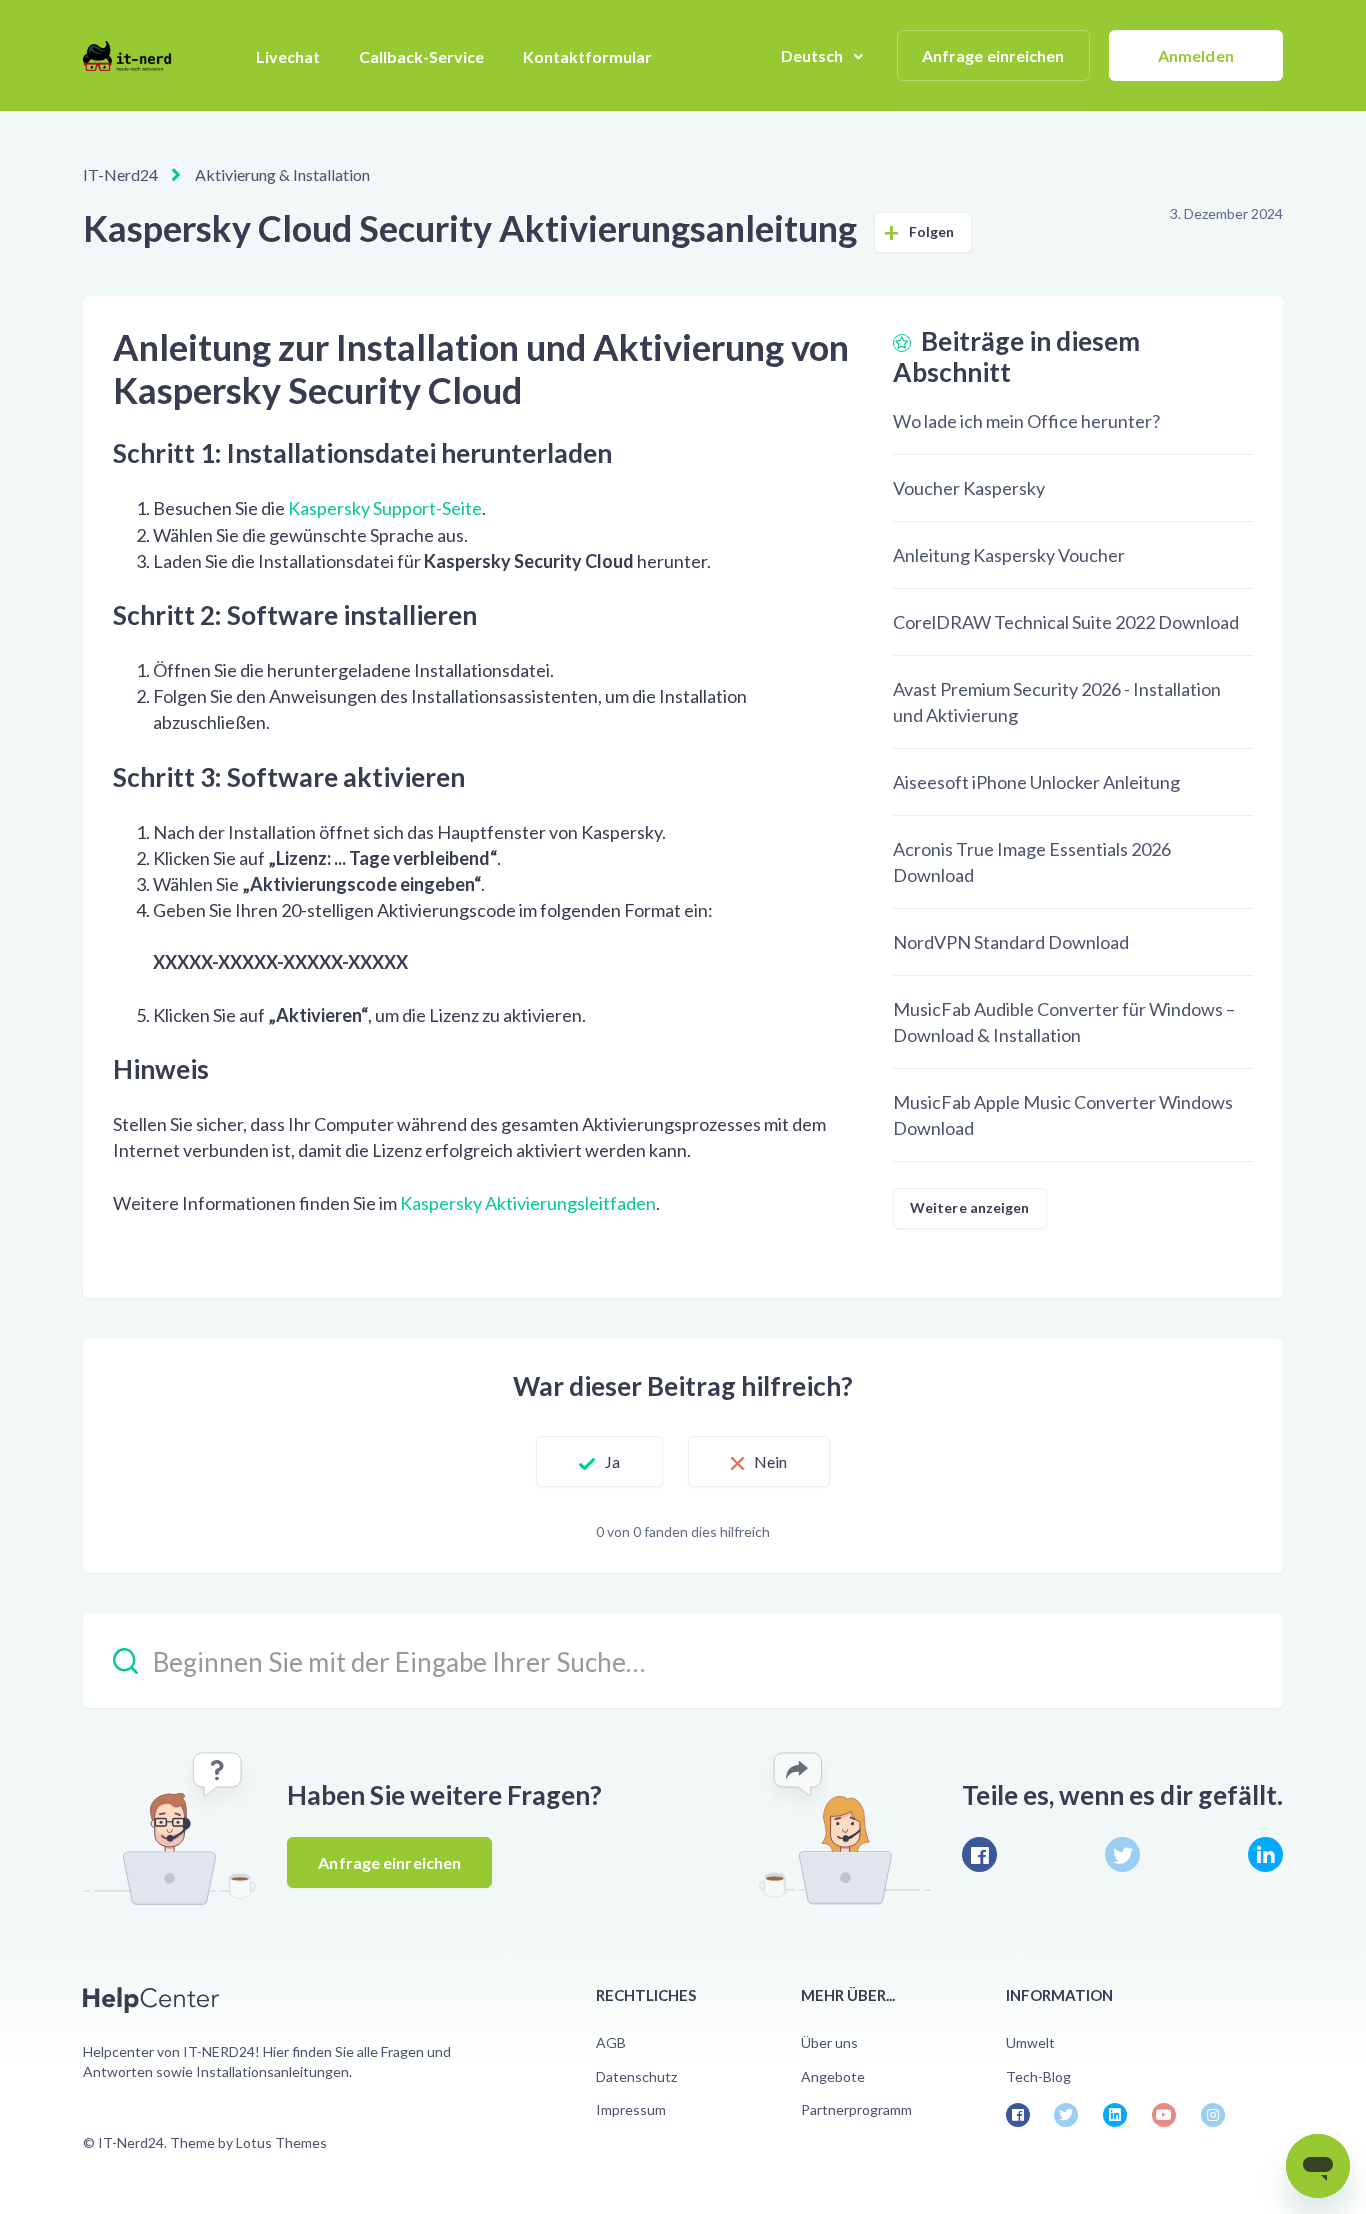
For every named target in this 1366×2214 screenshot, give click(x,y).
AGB (611, 2042)
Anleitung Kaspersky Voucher (1009, 555)
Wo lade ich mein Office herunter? (1026, 421)
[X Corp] (1122, 1854)
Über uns (829, 2042)
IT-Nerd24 (120, 174)
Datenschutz (636, 2076)
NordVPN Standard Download (1011, 942)
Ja (612, 1461)
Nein (770, 1461)
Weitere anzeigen (970, 1207)
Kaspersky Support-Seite (385, 508)
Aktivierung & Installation (282, 174)
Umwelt (1030, 2042)
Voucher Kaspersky (969, 488)
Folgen (932, 231)
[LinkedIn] (1265, 1854)
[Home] (135, 56)
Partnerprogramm (856, 2109)
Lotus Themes (281, 2142)
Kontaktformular (587, 56)
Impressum (631, 2109)
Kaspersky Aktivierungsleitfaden (528, 1203)
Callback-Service (421, 56)
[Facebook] (979, 1854)
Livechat (288, 56)
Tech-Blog (1038, 2076)
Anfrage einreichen (993, 55)
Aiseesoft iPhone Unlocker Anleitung (1036, 782)
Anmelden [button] (1196, 55)
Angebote (833, 2076)
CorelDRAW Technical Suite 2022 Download (1066, 622)
